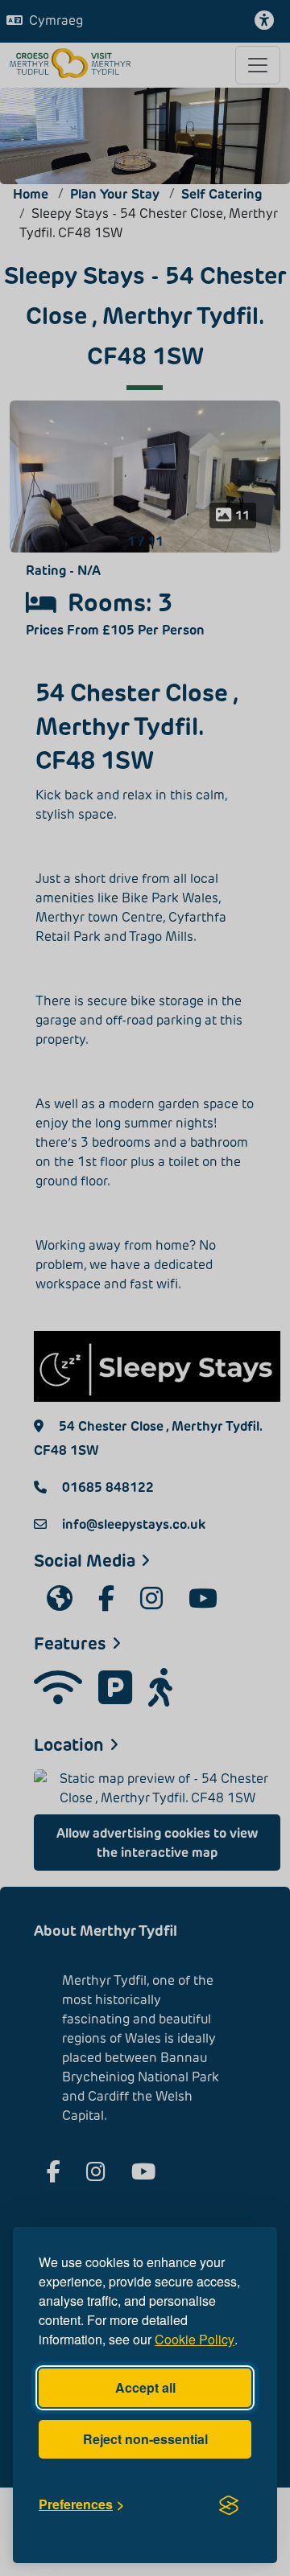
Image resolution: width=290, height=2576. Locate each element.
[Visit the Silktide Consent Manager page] (229, 2504)
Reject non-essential (145, 2439)
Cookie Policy (195, 2339)
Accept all (145, 2387)
